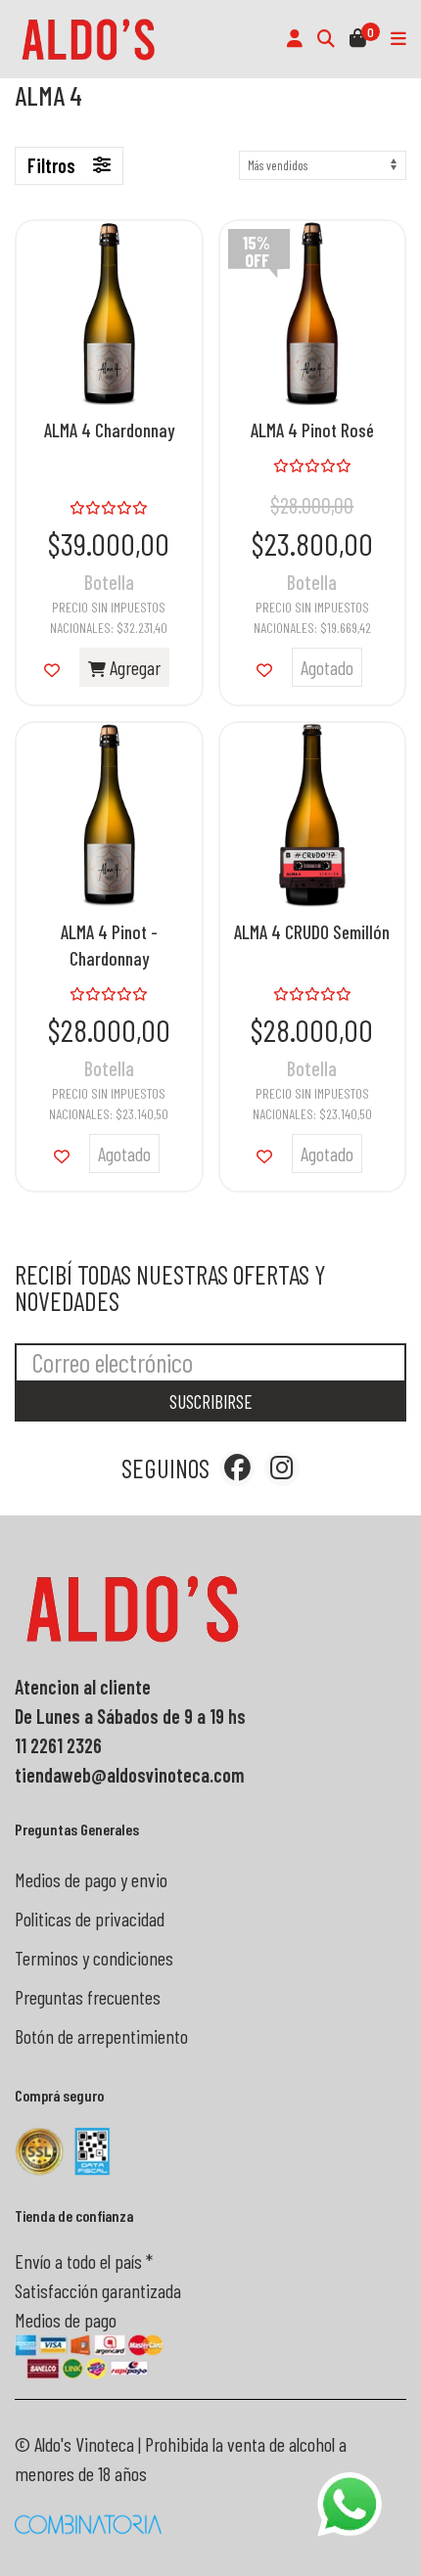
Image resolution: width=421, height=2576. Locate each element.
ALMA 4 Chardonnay (109, 430)
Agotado (327, 667)
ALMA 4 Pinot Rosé (312, 430)
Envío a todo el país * (84, 2261)
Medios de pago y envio (91, 1879)
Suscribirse (211, 1401)
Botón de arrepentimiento (101, 2036)
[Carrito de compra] (358, 39)
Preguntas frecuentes (88, 1997)
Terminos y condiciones (94, 1958)
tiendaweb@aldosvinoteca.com (130, 1775)
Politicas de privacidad (90, 1919)
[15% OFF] (313, 310)
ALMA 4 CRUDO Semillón (312, 932)
